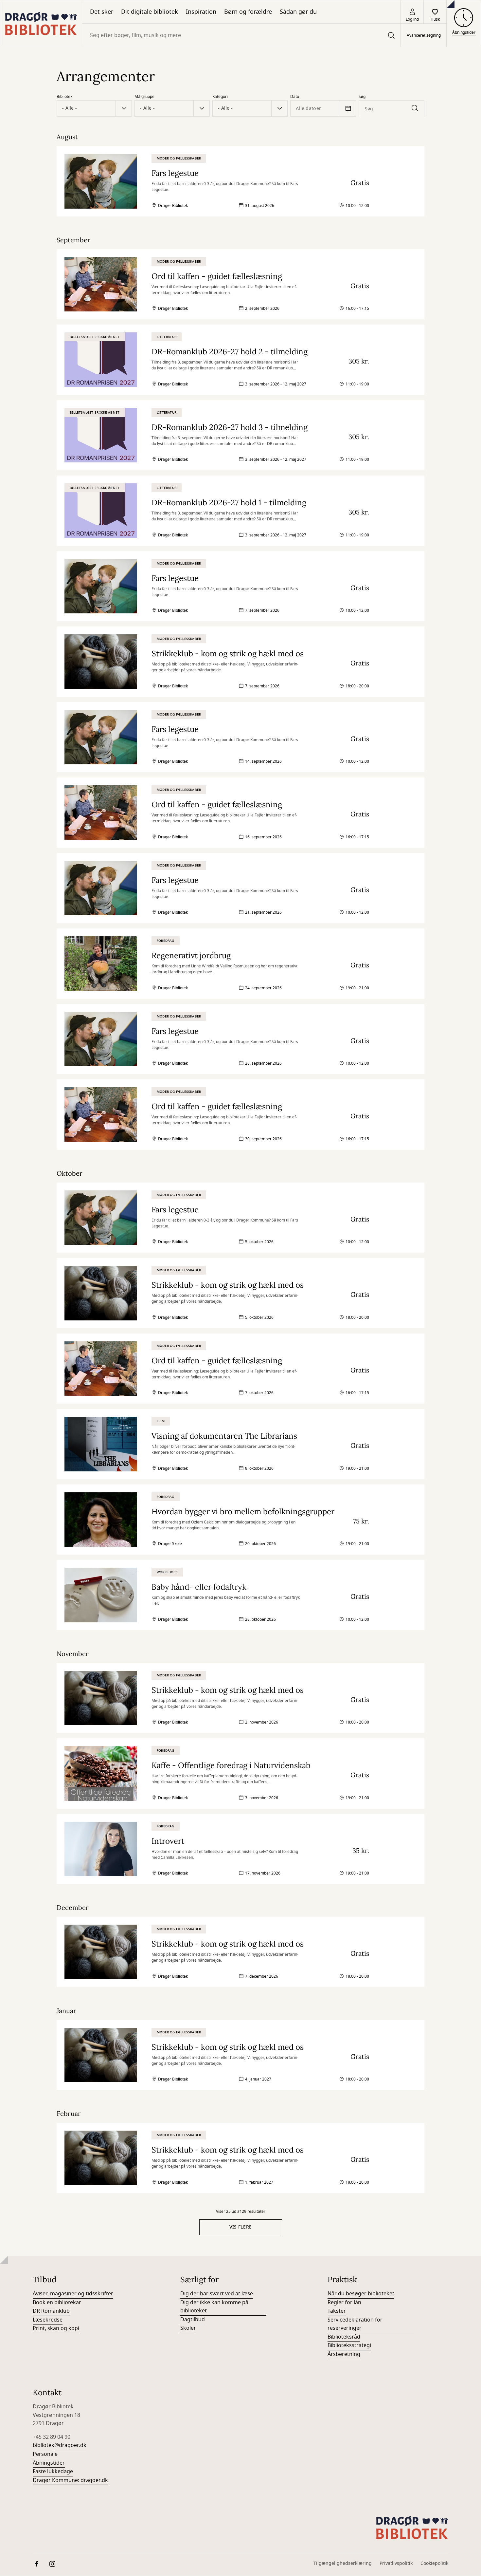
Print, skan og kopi (56, 2328)
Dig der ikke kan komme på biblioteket (214, 2307)
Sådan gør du (298, 12)
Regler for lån (344, 2303)
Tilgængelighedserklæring (343, 2563)
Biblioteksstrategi (349, 2345)
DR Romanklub (51, 2311)
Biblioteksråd (344, 2337)
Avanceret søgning (424, 35)
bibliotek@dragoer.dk (60, 2445)
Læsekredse (48, 2320)
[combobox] (241, 35)
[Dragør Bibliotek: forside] (41, 24)
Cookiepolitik (434, 2563)
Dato (295, 97)
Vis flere (241, 2227)
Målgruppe (144, 97)
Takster (337, 2311)
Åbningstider (49, 2463)
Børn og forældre (248, 12)
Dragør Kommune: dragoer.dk (70, 2480)
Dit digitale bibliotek (150, 12)
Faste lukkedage (53, 2472)
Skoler (188, 2328)
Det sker (102, 12)
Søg (362, 97)
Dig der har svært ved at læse (217, 2294)
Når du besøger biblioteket (361, 2294)
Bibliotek (64, 97)
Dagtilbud (193, 2320)
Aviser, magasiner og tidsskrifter (73, 2294)
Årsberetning (344, 2354)
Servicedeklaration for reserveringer (355, 2324)
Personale (45, 2454)
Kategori (220, 97)
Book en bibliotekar (57, 2303)
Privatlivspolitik (396, 2563)
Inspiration (201, 12)
